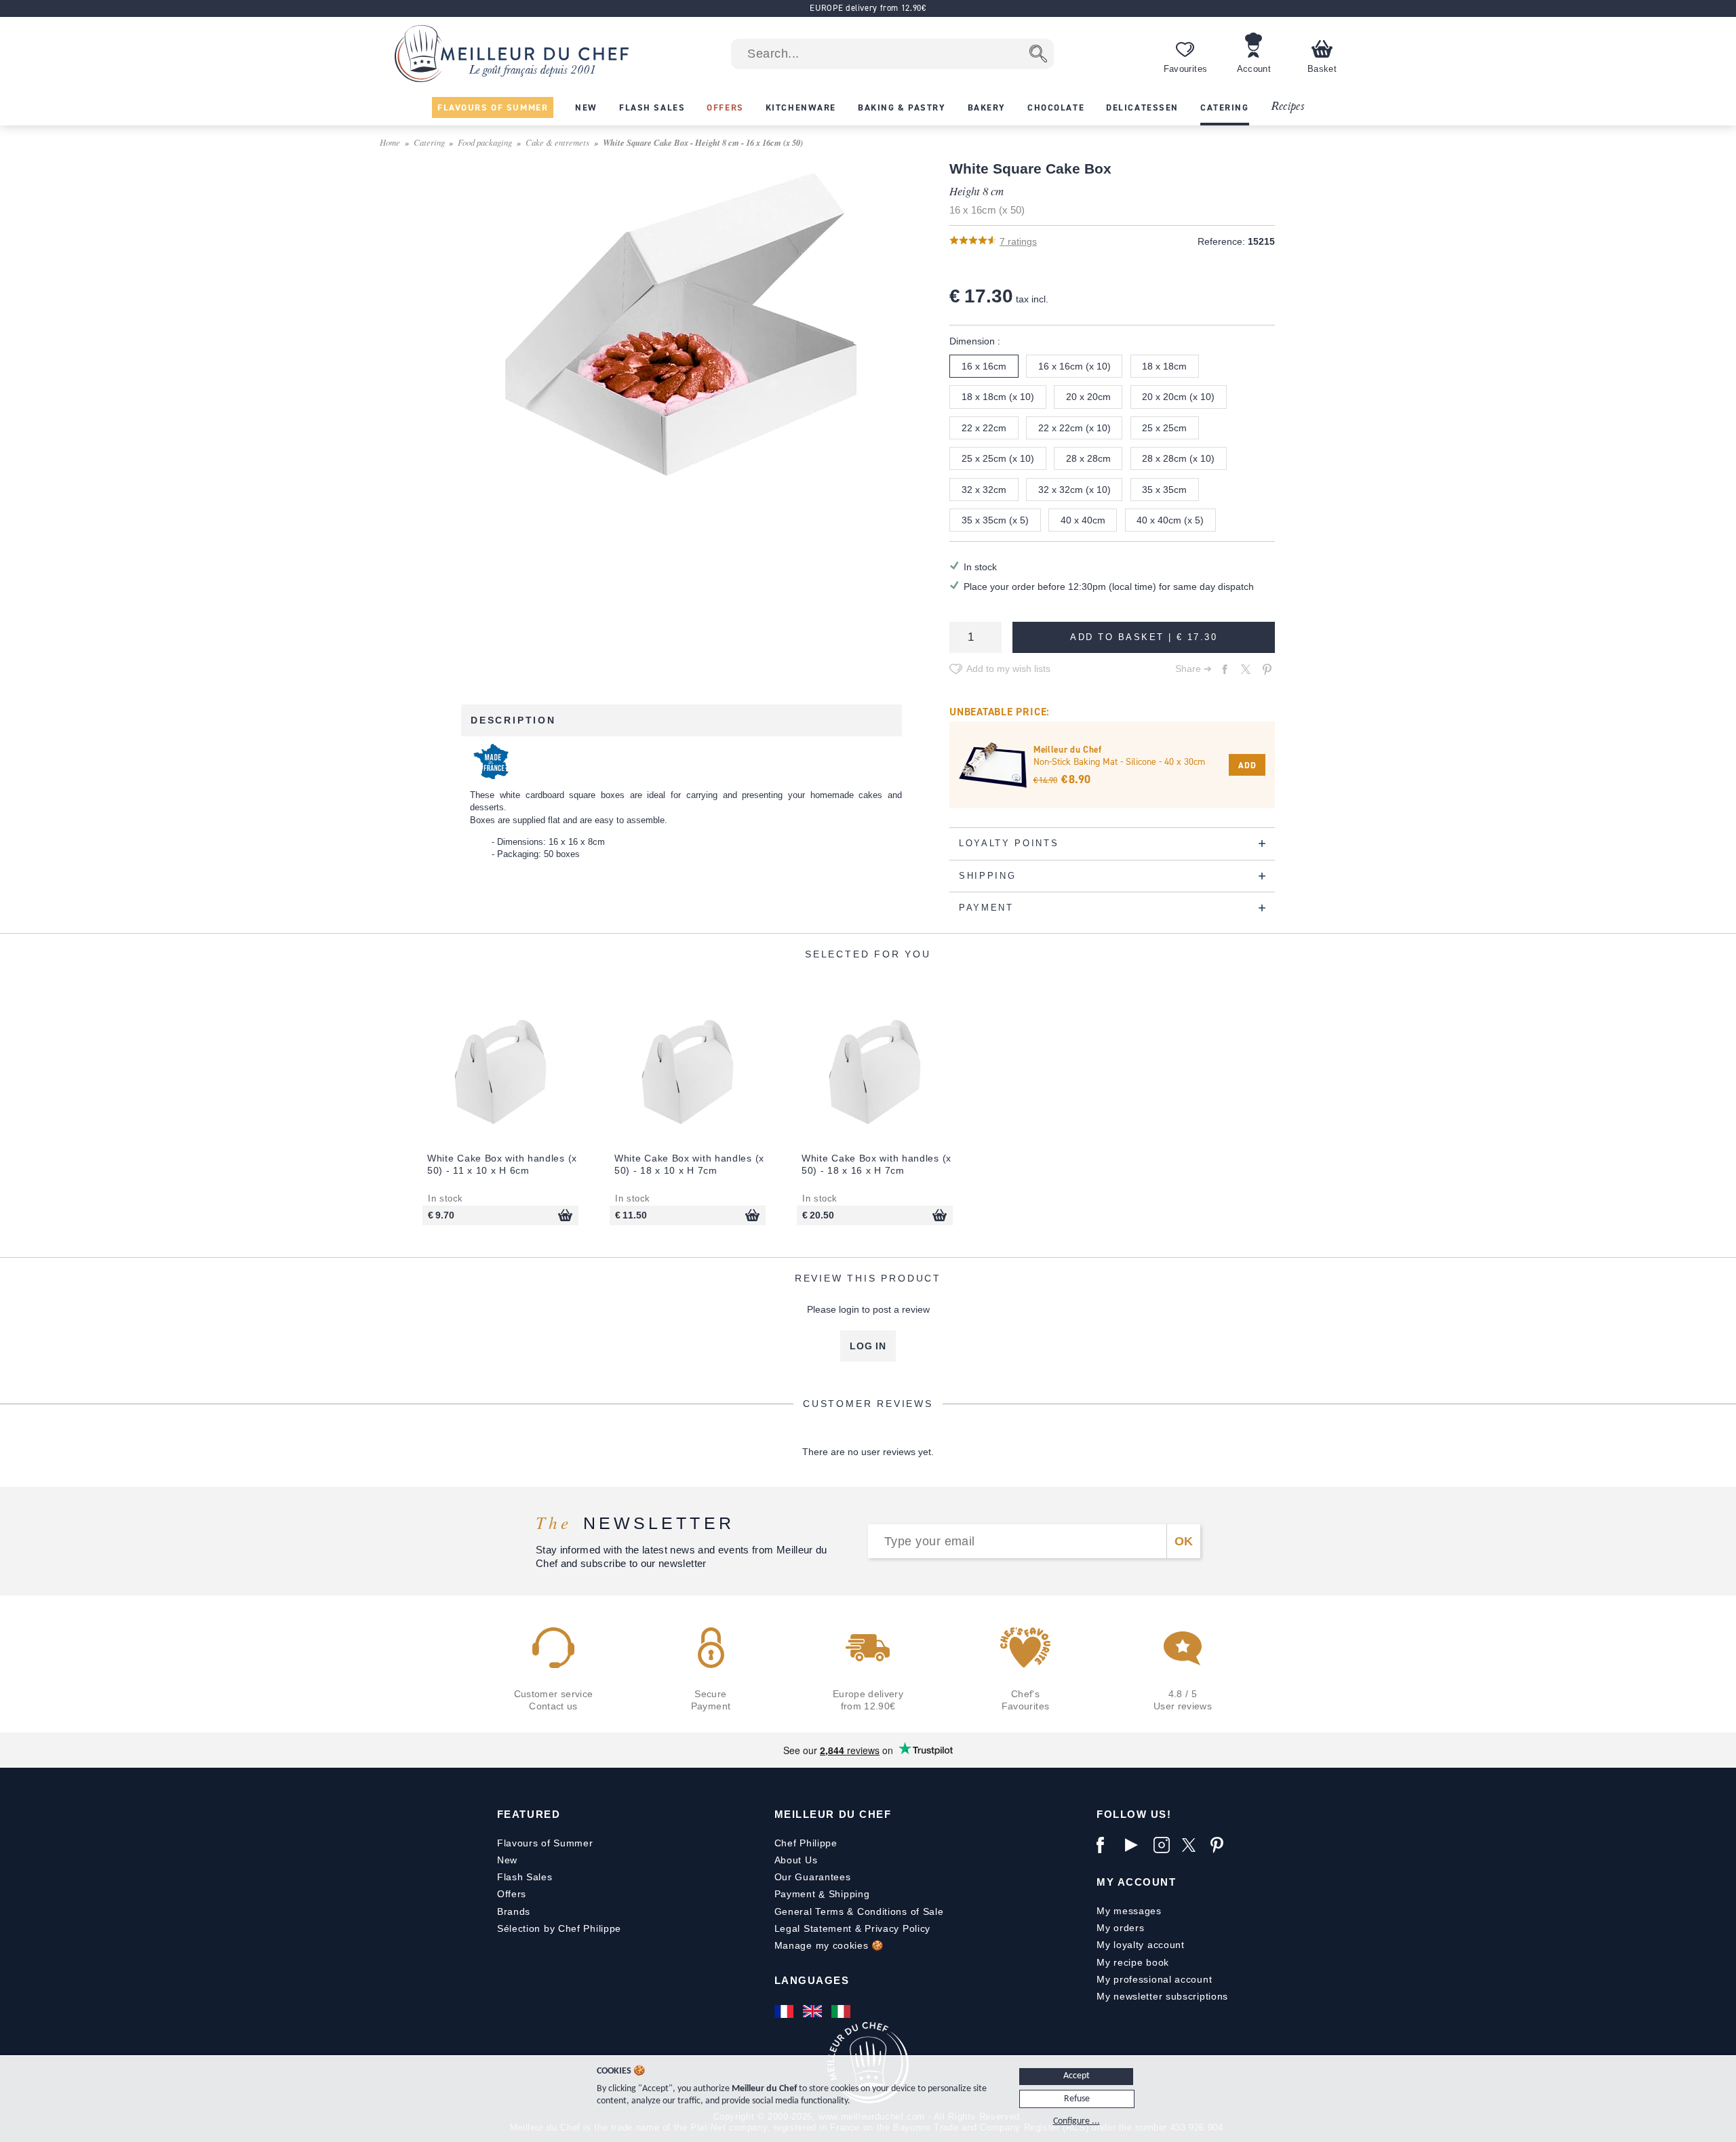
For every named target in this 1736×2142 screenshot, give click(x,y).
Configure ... (1077, 2121)
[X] (1193, 1845)
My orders (1120, 1928)
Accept (1077, 2076)
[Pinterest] (1221, 1845)
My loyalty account (1141, 1945)
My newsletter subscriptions (1162, 1996)
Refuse (1077, 2099)
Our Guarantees (813, 1877)
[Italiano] (842, 2011)
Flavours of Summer (545, 1843)
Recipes (1287, 107)
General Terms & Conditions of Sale (859, 1911)
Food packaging (485, 142)
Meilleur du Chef (833, 1814)
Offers (512, 1894)
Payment (795, 1894)
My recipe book (1133, 1962)
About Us (796, 1860)
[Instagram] (1164, 1845)
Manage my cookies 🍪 (829, 1945)
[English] (814, 2011)
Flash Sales (525, 1877)
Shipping (849, 1894)
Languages (812, 1980)
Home (390, 142)
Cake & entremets (557, 142)
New (507, 1860)
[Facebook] (1107, 1845)
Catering (429, 142)
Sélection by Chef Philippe (559, 1928)
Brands (514, 1911)
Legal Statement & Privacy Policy (852, 1928)
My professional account (1154, 1979)
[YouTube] (1136, 1845)
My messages (1129, 1911)
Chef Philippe (806, 1843)
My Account (1136, 1882)
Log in (868, 1346)
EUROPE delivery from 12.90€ (868, 8)
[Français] (785, 2011)
